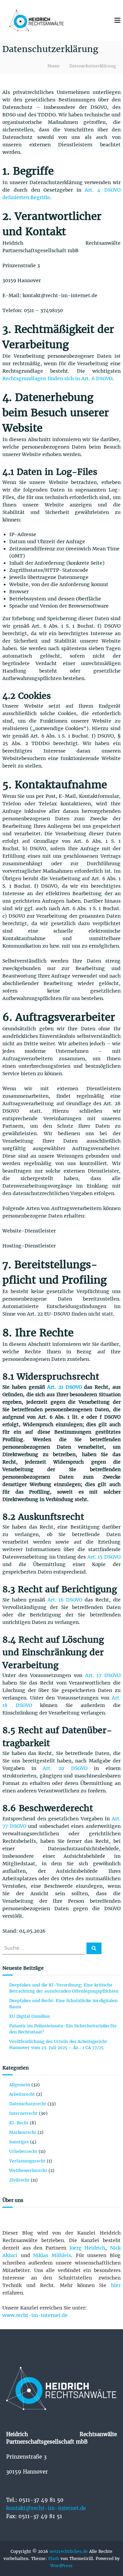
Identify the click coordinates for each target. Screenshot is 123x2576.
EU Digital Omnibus (30, 2016)
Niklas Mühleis (52, 2255)
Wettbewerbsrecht (28, 2170)
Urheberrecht (23, 2151)
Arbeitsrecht (22, 2094)
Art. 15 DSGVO (104, 1557)
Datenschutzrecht (28, 2104)
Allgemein (20, 2085)
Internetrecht (23, 2113)
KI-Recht (19, 2123)
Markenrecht (23, 2132)
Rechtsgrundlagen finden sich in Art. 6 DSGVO (57, 379)
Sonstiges (19, 2142)
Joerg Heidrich (87, 2248)
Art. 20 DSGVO (65, 1768)
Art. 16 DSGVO (65, 1600)
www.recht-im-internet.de (35, 2315)
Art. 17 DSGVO (103, 1675)
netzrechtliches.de (69, 2551)
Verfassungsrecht (27, 2161)
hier (116, 2285)
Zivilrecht (19, 2180)
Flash (54, 2558)
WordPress (61, 2566)
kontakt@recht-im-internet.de (46, 2508)
